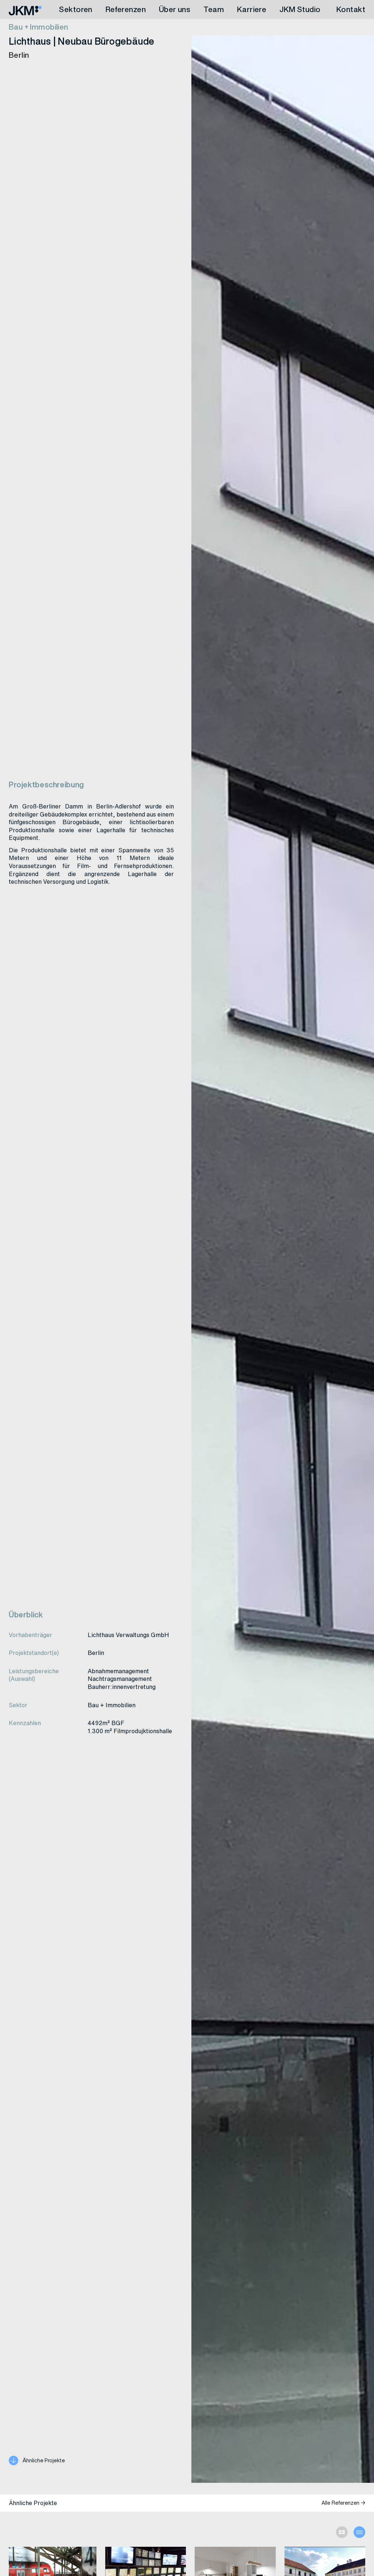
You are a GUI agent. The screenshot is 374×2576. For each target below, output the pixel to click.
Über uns (175, 9)
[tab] (342, 2532)
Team (214, 9)
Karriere (252, 9)
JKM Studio (300, 9)
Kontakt (351, 9)
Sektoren (75, 9)
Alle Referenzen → (343, 2503)
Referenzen (126, 9)
